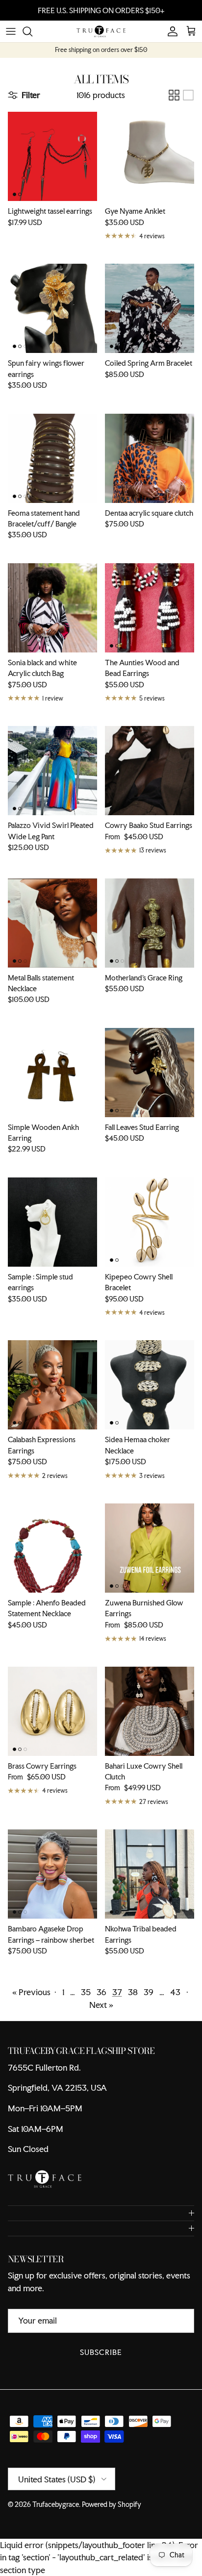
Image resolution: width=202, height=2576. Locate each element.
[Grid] (174, 95)
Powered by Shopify (112, 2504)
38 (133, 1992)
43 (175, 1992)
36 (101, 1992)
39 (149, 1992)
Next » (101, 2005)
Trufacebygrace (56, 2504)
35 (86, 1992)
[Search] (32, 31)
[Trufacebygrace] (101, 31)
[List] (188, 95)
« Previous (31, 1992)
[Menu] (11, 31)
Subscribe (101, 2352)
